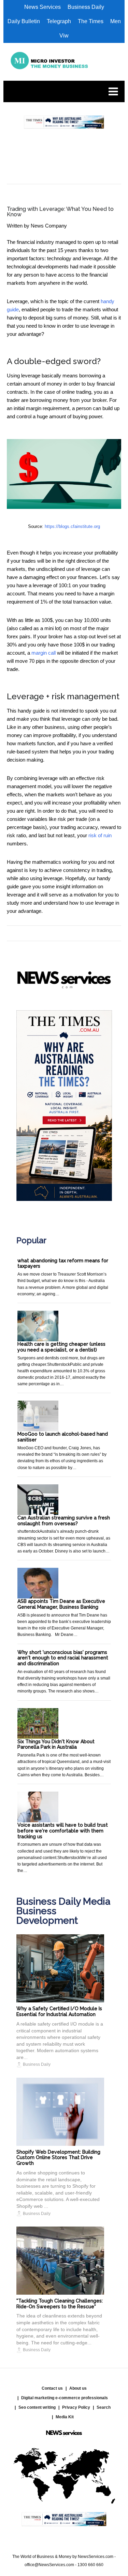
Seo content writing (37, 2407)
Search (104, 2407)
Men (116, 21)
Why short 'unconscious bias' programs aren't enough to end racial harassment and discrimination (63, 1658)
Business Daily (86, 7)
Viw (64, 36)
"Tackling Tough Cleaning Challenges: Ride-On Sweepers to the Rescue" (60, 2304)
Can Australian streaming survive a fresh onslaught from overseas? (64, 1521)
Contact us (52, 2388)
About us (78, 2388)
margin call (44, 653)
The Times (91, 21)
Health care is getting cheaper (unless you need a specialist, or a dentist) (61, 1347)
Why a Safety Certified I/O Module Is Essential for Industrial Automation (59, 2011)
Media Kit (65, 2417)
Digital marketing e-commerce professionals (65, 2398)
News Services (42, 7)
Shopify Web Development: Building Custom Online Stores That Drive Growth (58, 2158)
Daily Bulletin (24, 21)
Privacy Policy (76, 2407)
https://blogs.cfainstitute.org (72, 526)
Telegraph (59, 21)
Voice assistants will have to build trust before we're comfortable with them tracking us (63, 1831)
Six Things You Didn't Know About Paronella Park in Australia (56, 1744)
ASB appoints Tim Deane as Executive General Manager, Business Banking (61, 1604)
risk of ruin (100, 835)
